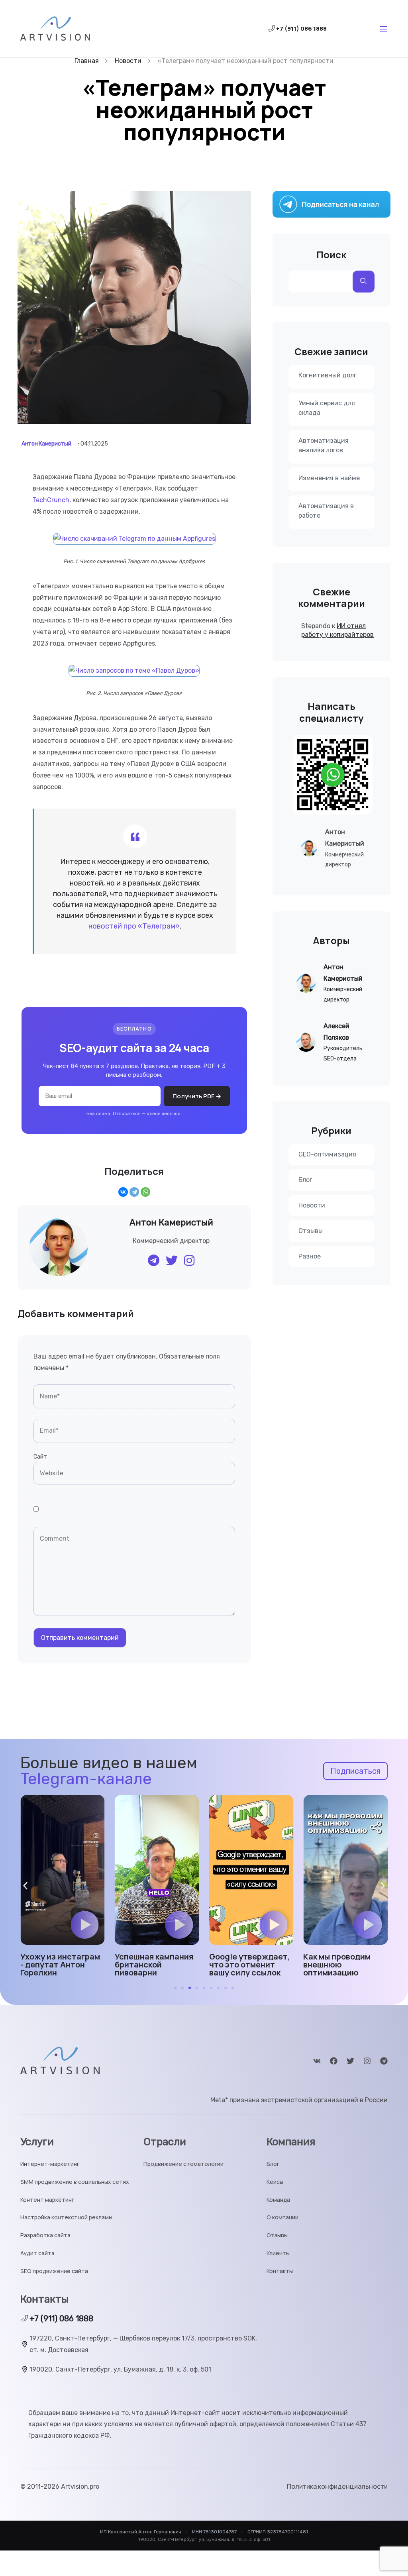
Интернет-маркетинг (50, 2164)
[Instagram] (367, 2061)
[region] (104, 2518)
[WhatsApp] (145, 1192)
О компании (282, 2218)
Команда (278, 2200)
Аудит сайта (37, 2253)
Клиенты (278, 2253)
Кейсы (275, 2182)
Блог (305, 1180)
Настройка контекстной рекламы (66, 2218)
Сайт (40, 1457)
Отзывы (311, 1231)
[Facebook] (334, 2061)
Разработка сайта (45, 2235)
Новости (312, 1205)
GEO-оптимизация (327, 1154)
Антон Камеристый (46, 444)
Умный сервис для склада (327, 408)
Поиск (331, 255)
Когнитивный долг (328, 375)
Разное (310, 1256)
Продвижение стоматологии (183, 2164)
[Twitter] (350, 2061)
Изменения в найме (329, 478)
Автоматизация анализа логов (324, 445)
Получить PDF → (197, 1096)
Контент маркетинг (47, 2200)
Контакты (280, 2271)
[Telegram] (134, 1192)
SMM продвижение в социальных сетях (75, 2182)
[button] (85, 1925)
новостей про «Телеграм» (134, 926)
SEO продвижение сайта (54, 2271)
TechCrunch (51, 500)
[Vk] (317, 2061)
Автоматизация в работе (326, 511)
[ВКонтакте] (123, 1192)
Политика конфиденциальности (337, 2487)
